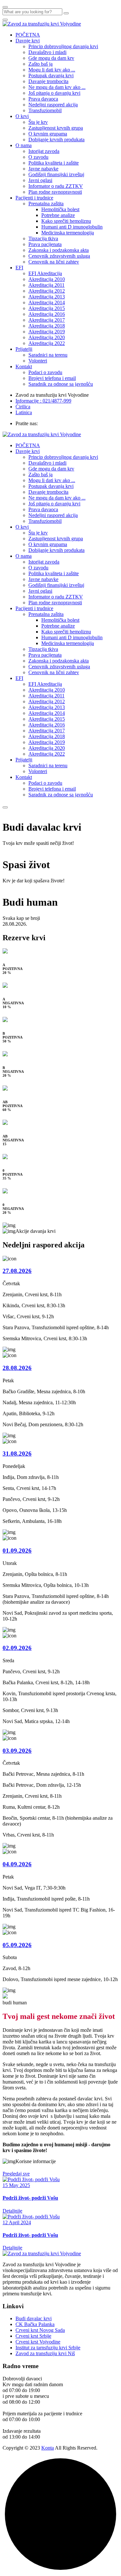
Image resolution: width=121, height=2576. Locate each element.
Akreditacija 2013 (47, 297)
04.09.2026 (17, 1864)
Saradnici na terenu (48, 355)
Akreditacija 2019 (47, 332)
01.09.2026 (17, 1551)
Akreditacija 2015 (47, 308)
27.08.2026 (17, 1271)
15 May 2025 (16, 2185)
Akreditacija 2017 (47, 320)
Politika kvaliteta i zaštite (54, 163)
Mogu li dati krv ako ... (52, 70)
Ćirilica (23, 407)
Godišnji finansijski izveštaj (56, 174)
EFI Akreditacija (45, 273)
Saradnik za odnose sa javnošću (61, 384)
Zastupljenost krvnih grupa (56, 128)
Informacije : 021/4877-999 (43, 401)
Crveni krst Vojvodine (38, 2342)
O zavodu (38, 157)
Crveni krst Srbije (33, 2336)
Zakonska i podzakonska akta (59, 250)
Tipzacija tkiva (43, 238)
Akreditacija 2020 (47, 337)
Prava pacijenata (45, 244)
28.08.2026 (17, 1368)
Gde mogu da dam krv (51, 58)
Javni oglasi (40, 180)
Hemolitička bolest (60, 209)
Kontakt (24, 366)
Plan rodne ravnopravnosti (55, 192)
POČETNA (28, 35)
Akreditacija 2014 (47, 302)
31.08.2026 (17, 1454)
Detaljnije (12, 2211)
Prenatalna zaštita (46, 204)
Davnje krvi (28, 41)
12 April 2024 (17, 2222)
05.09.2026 (17, 1945)
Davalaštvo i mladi (47, 52)
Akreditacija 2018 (47, 326)
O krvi (22, 116)
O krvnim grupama (48, 134)
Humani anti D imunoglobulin (72, 227)
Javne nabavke (43, 169)
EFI (19, 268)
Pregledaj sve (16, 2174)
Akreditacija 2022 (47, 343)
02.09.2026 (17, 1648)
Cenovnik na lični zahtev (54, 262)
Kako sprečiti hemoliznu (66, 221)
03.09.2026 (17, 1751)
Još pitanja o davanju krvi (54, 93)
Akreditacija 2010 (47, 279)
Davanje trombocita (48, 81)
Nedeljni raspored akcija (53, 105)
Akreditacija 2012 (47, 291)
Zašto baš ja (40, 64)
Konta (48, 2448)
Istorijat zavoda (44, 151)
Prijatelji (24, 349)
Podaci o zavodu (45, 372)
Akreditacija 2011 (46, 285)
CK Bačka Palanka (35, 2324)
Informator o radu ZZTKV (56, 186)
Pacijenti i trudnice (34, 198)
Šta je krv (38, 122)
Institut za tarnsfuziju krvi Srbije (48, 2348)
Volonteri (38, 361)
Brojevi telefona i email (52, 378)
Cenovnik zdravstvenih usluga (59, 256)
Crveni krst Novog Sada (40, 2330)
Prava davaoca (43, 99)
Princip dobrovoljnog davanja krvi (63, 46)
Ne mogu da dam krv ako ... (57, 87)
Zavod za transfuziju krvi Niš (45, 2353)
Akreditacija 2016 (47, 314)
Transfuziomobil (45, 110)
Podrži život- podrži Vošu (30, 2198)
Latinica (24, 412)
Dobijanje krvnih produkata (56, 140)
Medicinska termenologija (68, 233)
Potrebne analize (58, 215)
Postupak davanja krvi (51, 75)
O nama (24, 145)
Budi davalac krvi (34, 2318)
